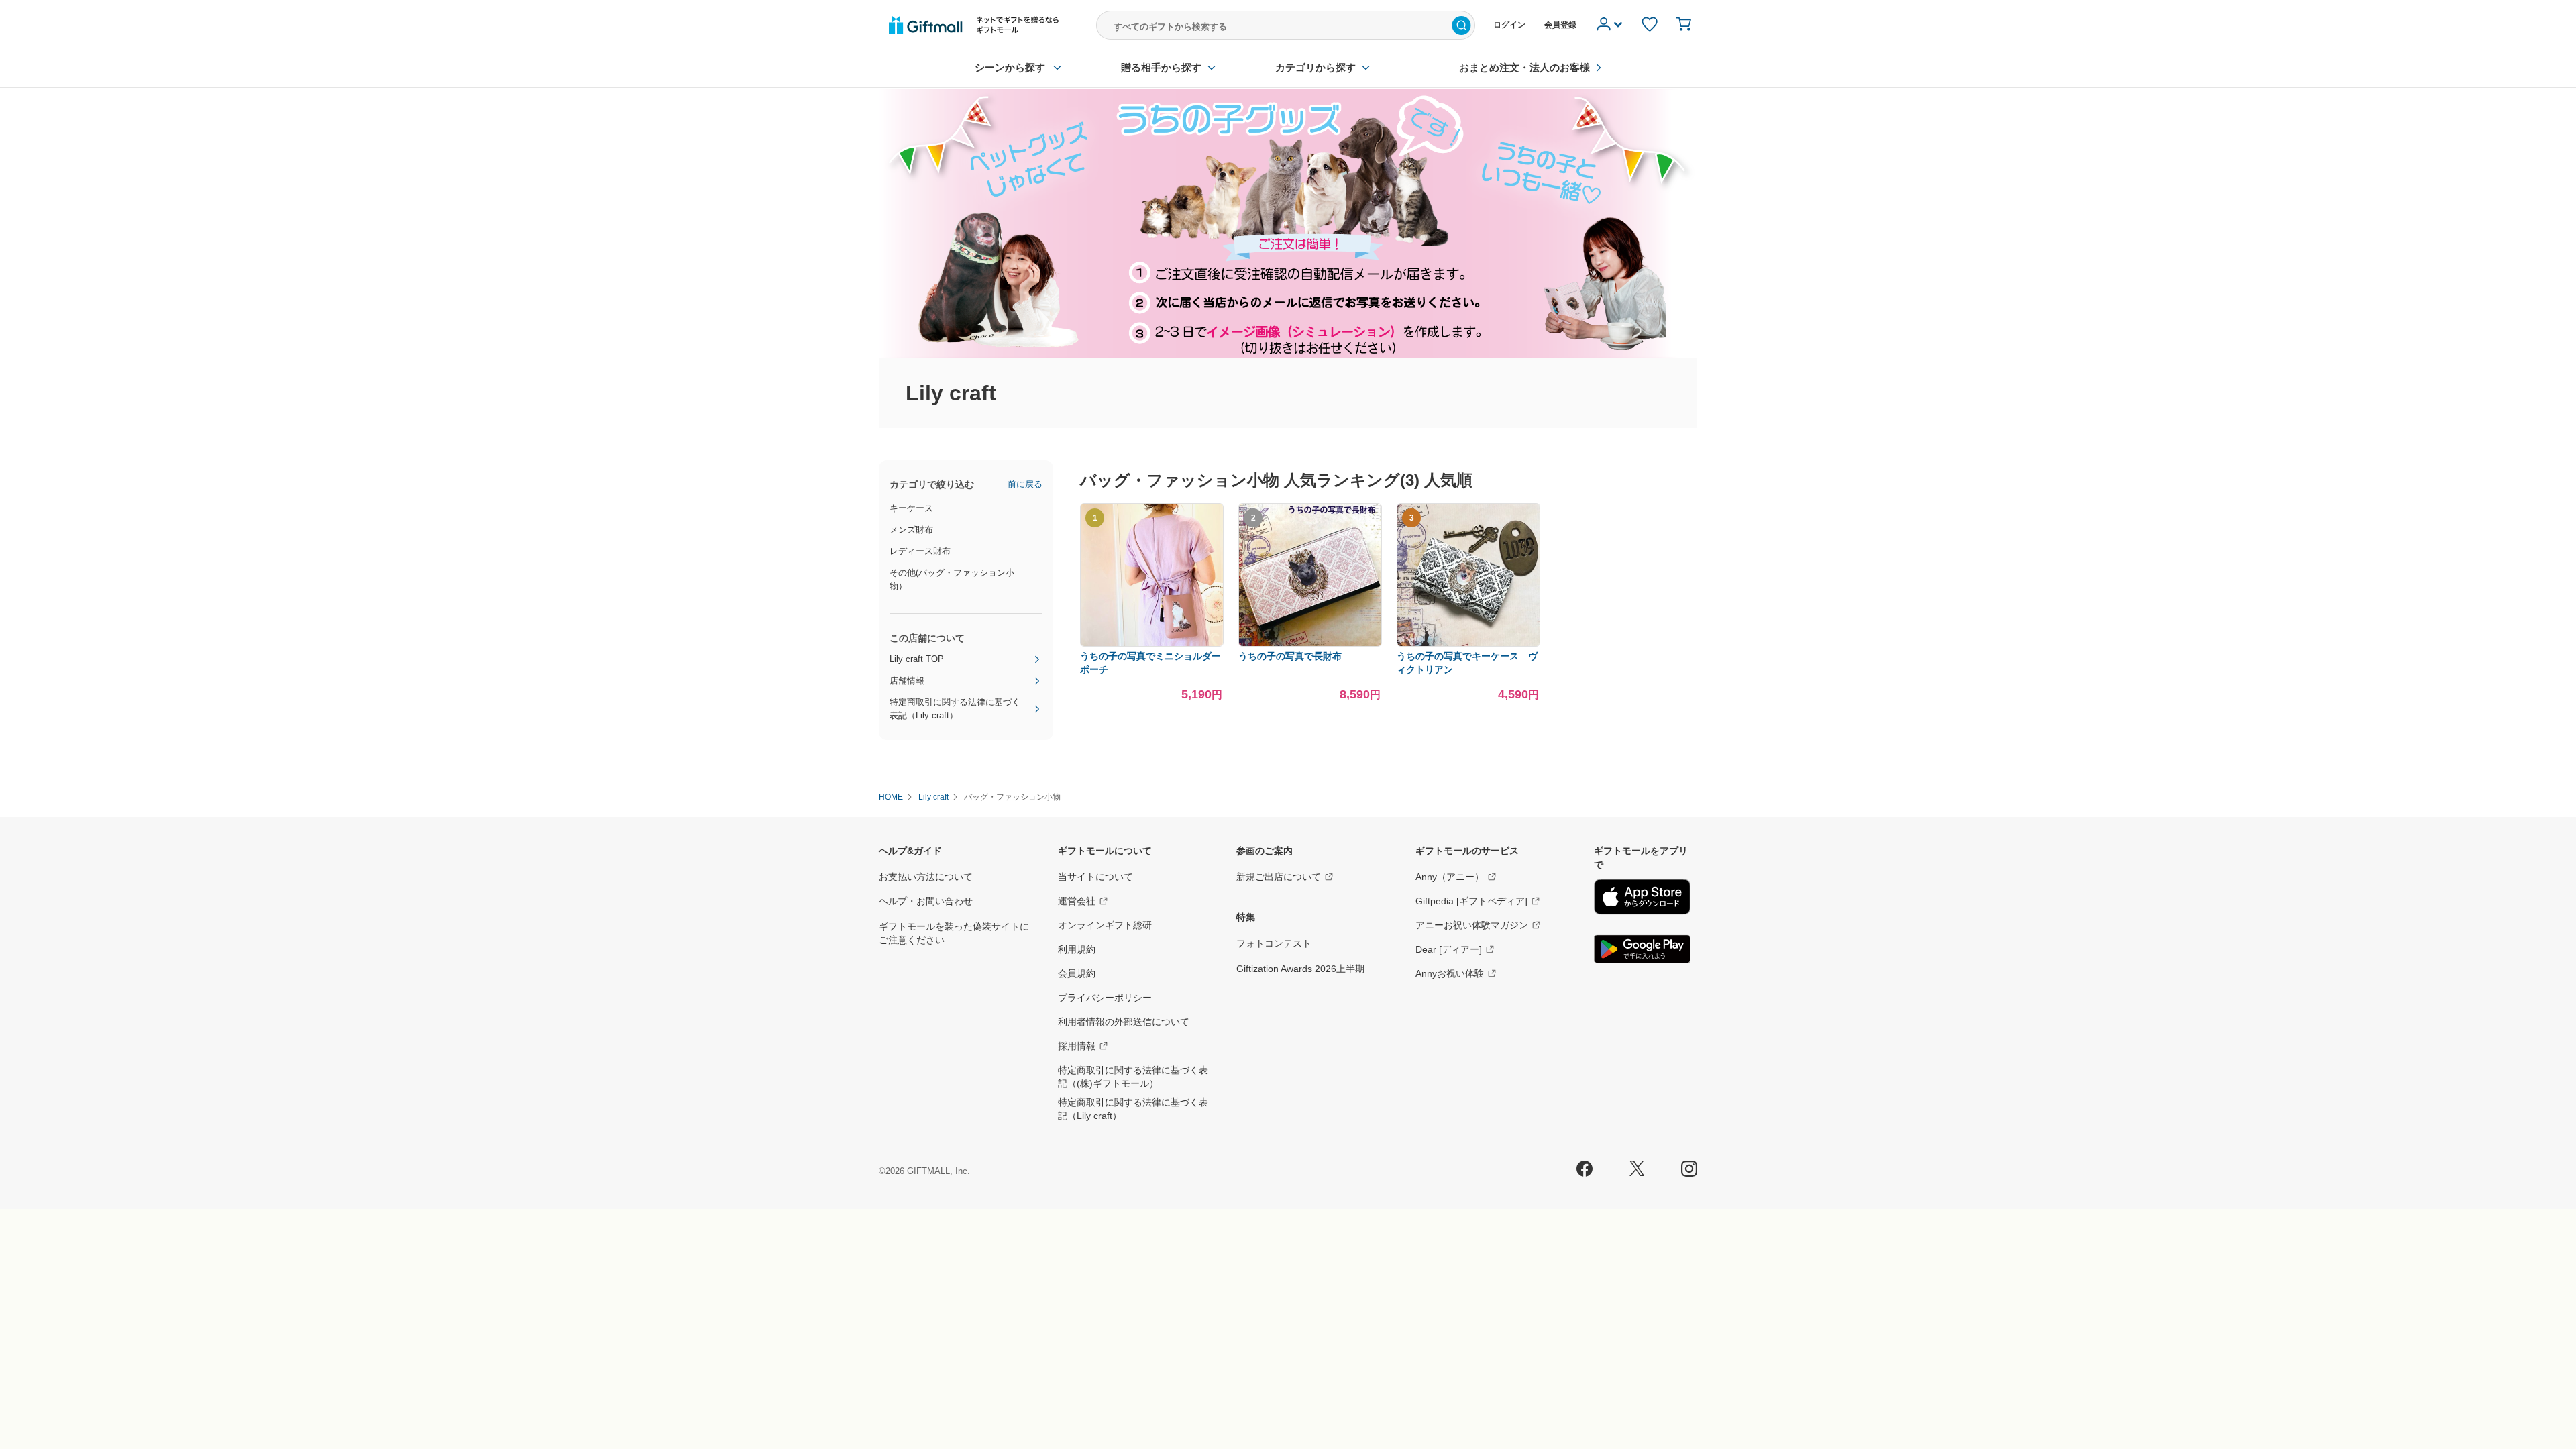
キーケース (911, 508)
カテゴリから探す (1316, 67)
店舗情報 (907, 681)
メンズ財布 (911, 530)
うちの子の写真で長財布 (1290, 656)
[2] (1310, 644)
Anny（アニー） (1450, 877)
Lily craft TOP (917, 659)
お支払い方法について (926, 877)
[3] (1468, 644)
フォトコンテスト (1274, 943)
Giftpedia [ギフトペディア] (1471, 901)
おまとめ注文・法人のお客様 (1524, 67)
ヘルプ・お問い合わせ (926, 901)
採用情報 (1077, 1046)
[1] (1152, 644)
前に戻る (1025, 484)
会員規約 (1077, 973)
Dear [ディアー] (1449, 949)
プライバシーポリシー (1105, 998)
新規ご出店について (1279, 877)
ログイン (1509, 25)
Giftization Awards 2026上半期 (1300, 969)
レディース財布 (920, 551)
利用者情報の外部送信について (1124, 1022)
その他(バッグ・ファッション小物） (952, 579)
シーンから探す (1010, 67)
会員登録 (1560, 25)
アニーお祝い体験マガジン (1472, 925)
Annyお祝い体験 (1450, 973)
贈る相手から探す (1161, 67)
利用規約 (1077, 949)
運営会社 (1077, 901)
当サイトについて (1095, 877)
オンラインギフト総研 (1105, 925)
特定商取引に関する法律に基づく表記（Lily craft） (955, 709)
